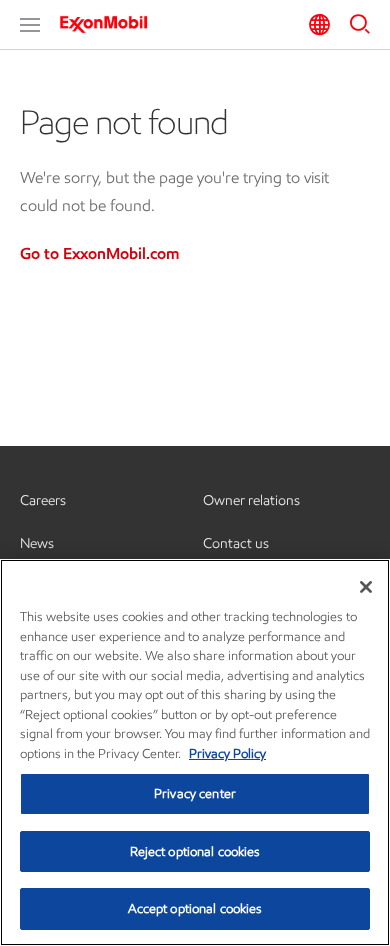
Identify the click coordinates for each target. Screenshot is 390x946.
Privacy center (195, 793)
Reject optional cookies (195, 851)
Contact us (236, 543)
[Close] (366, 587)
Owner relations (251, 500)
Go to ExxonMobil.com (99, 253)
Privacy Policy (227, 753)
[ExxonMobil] (110, 24)
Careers (43, 500)
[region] (195, 752)
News (37, 543)
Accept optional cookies (195, 908)
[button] (30, 25)
